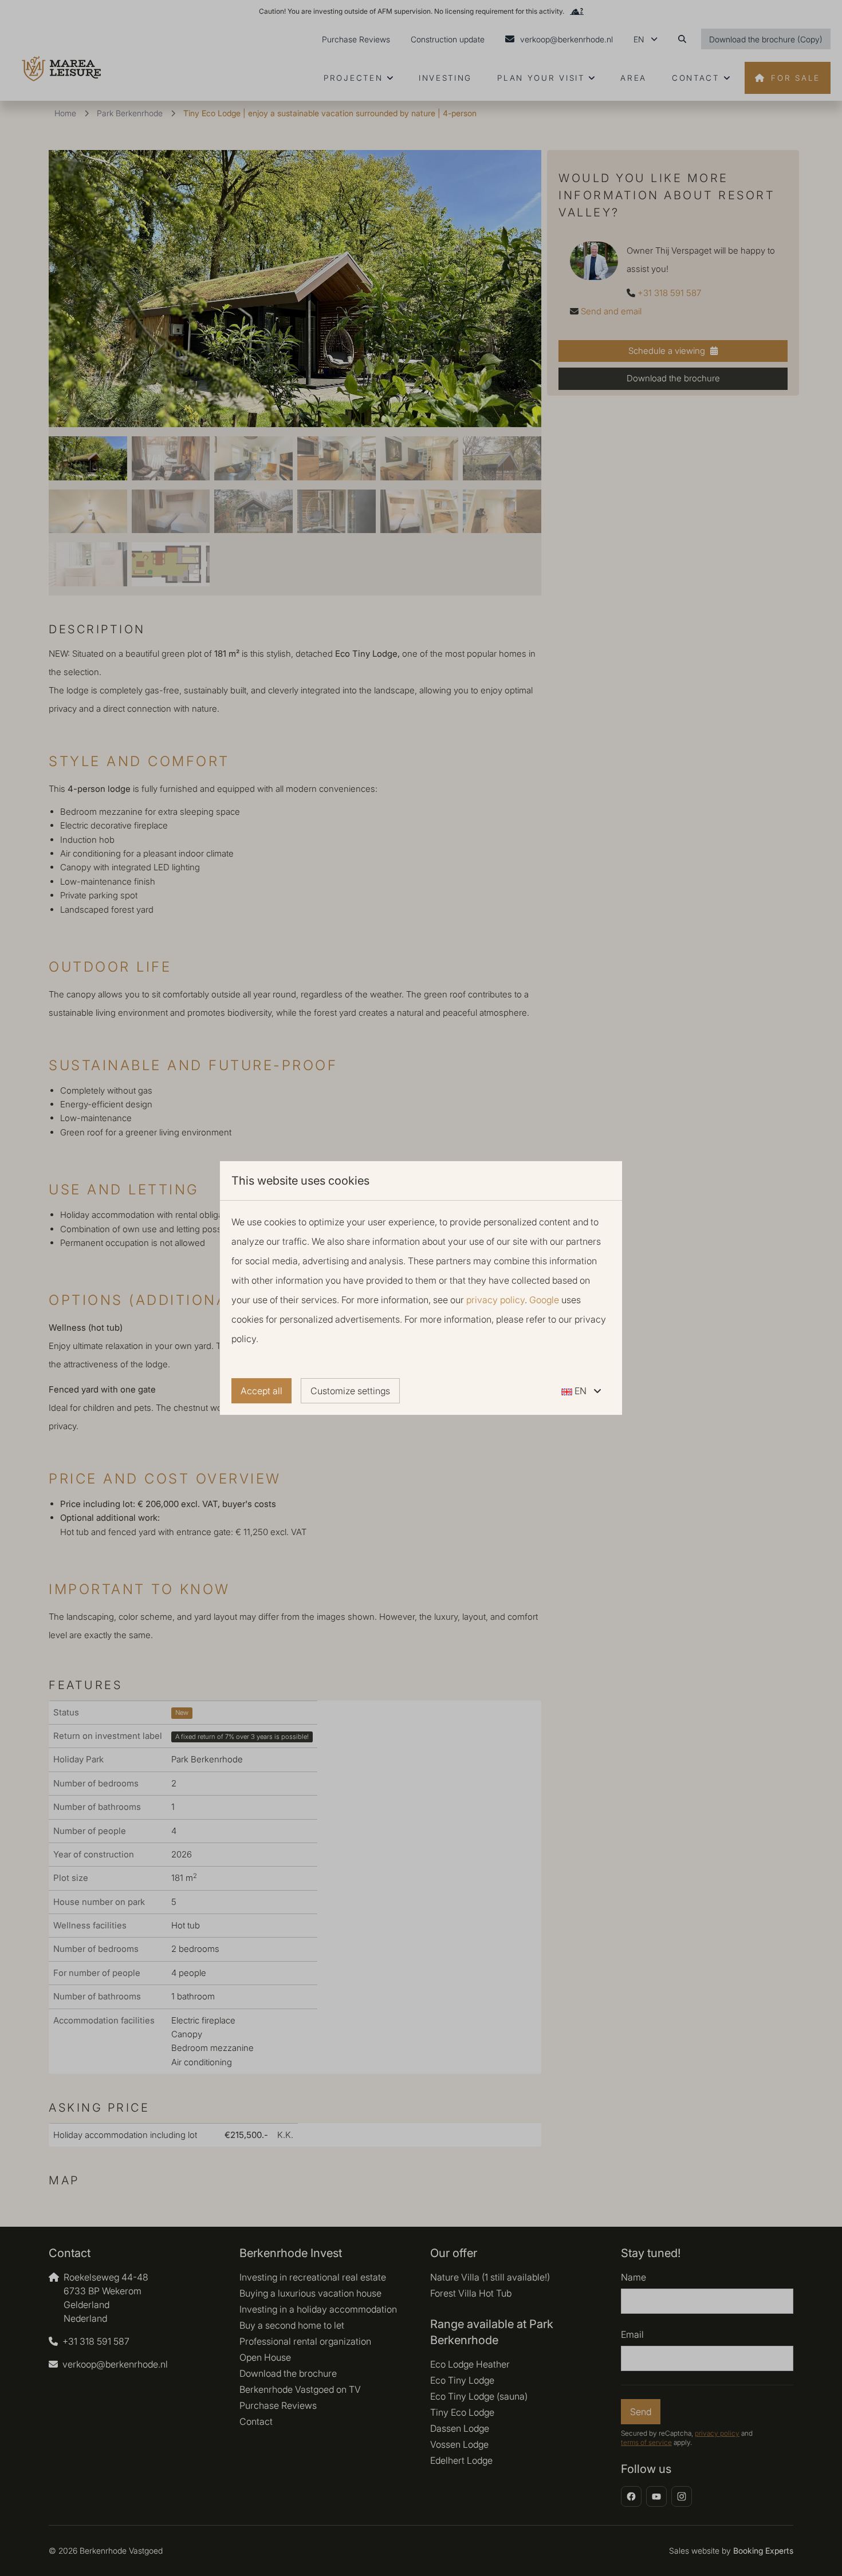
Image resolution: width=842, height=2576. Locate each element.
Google (544, 1300)
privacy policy (495, 1300)
